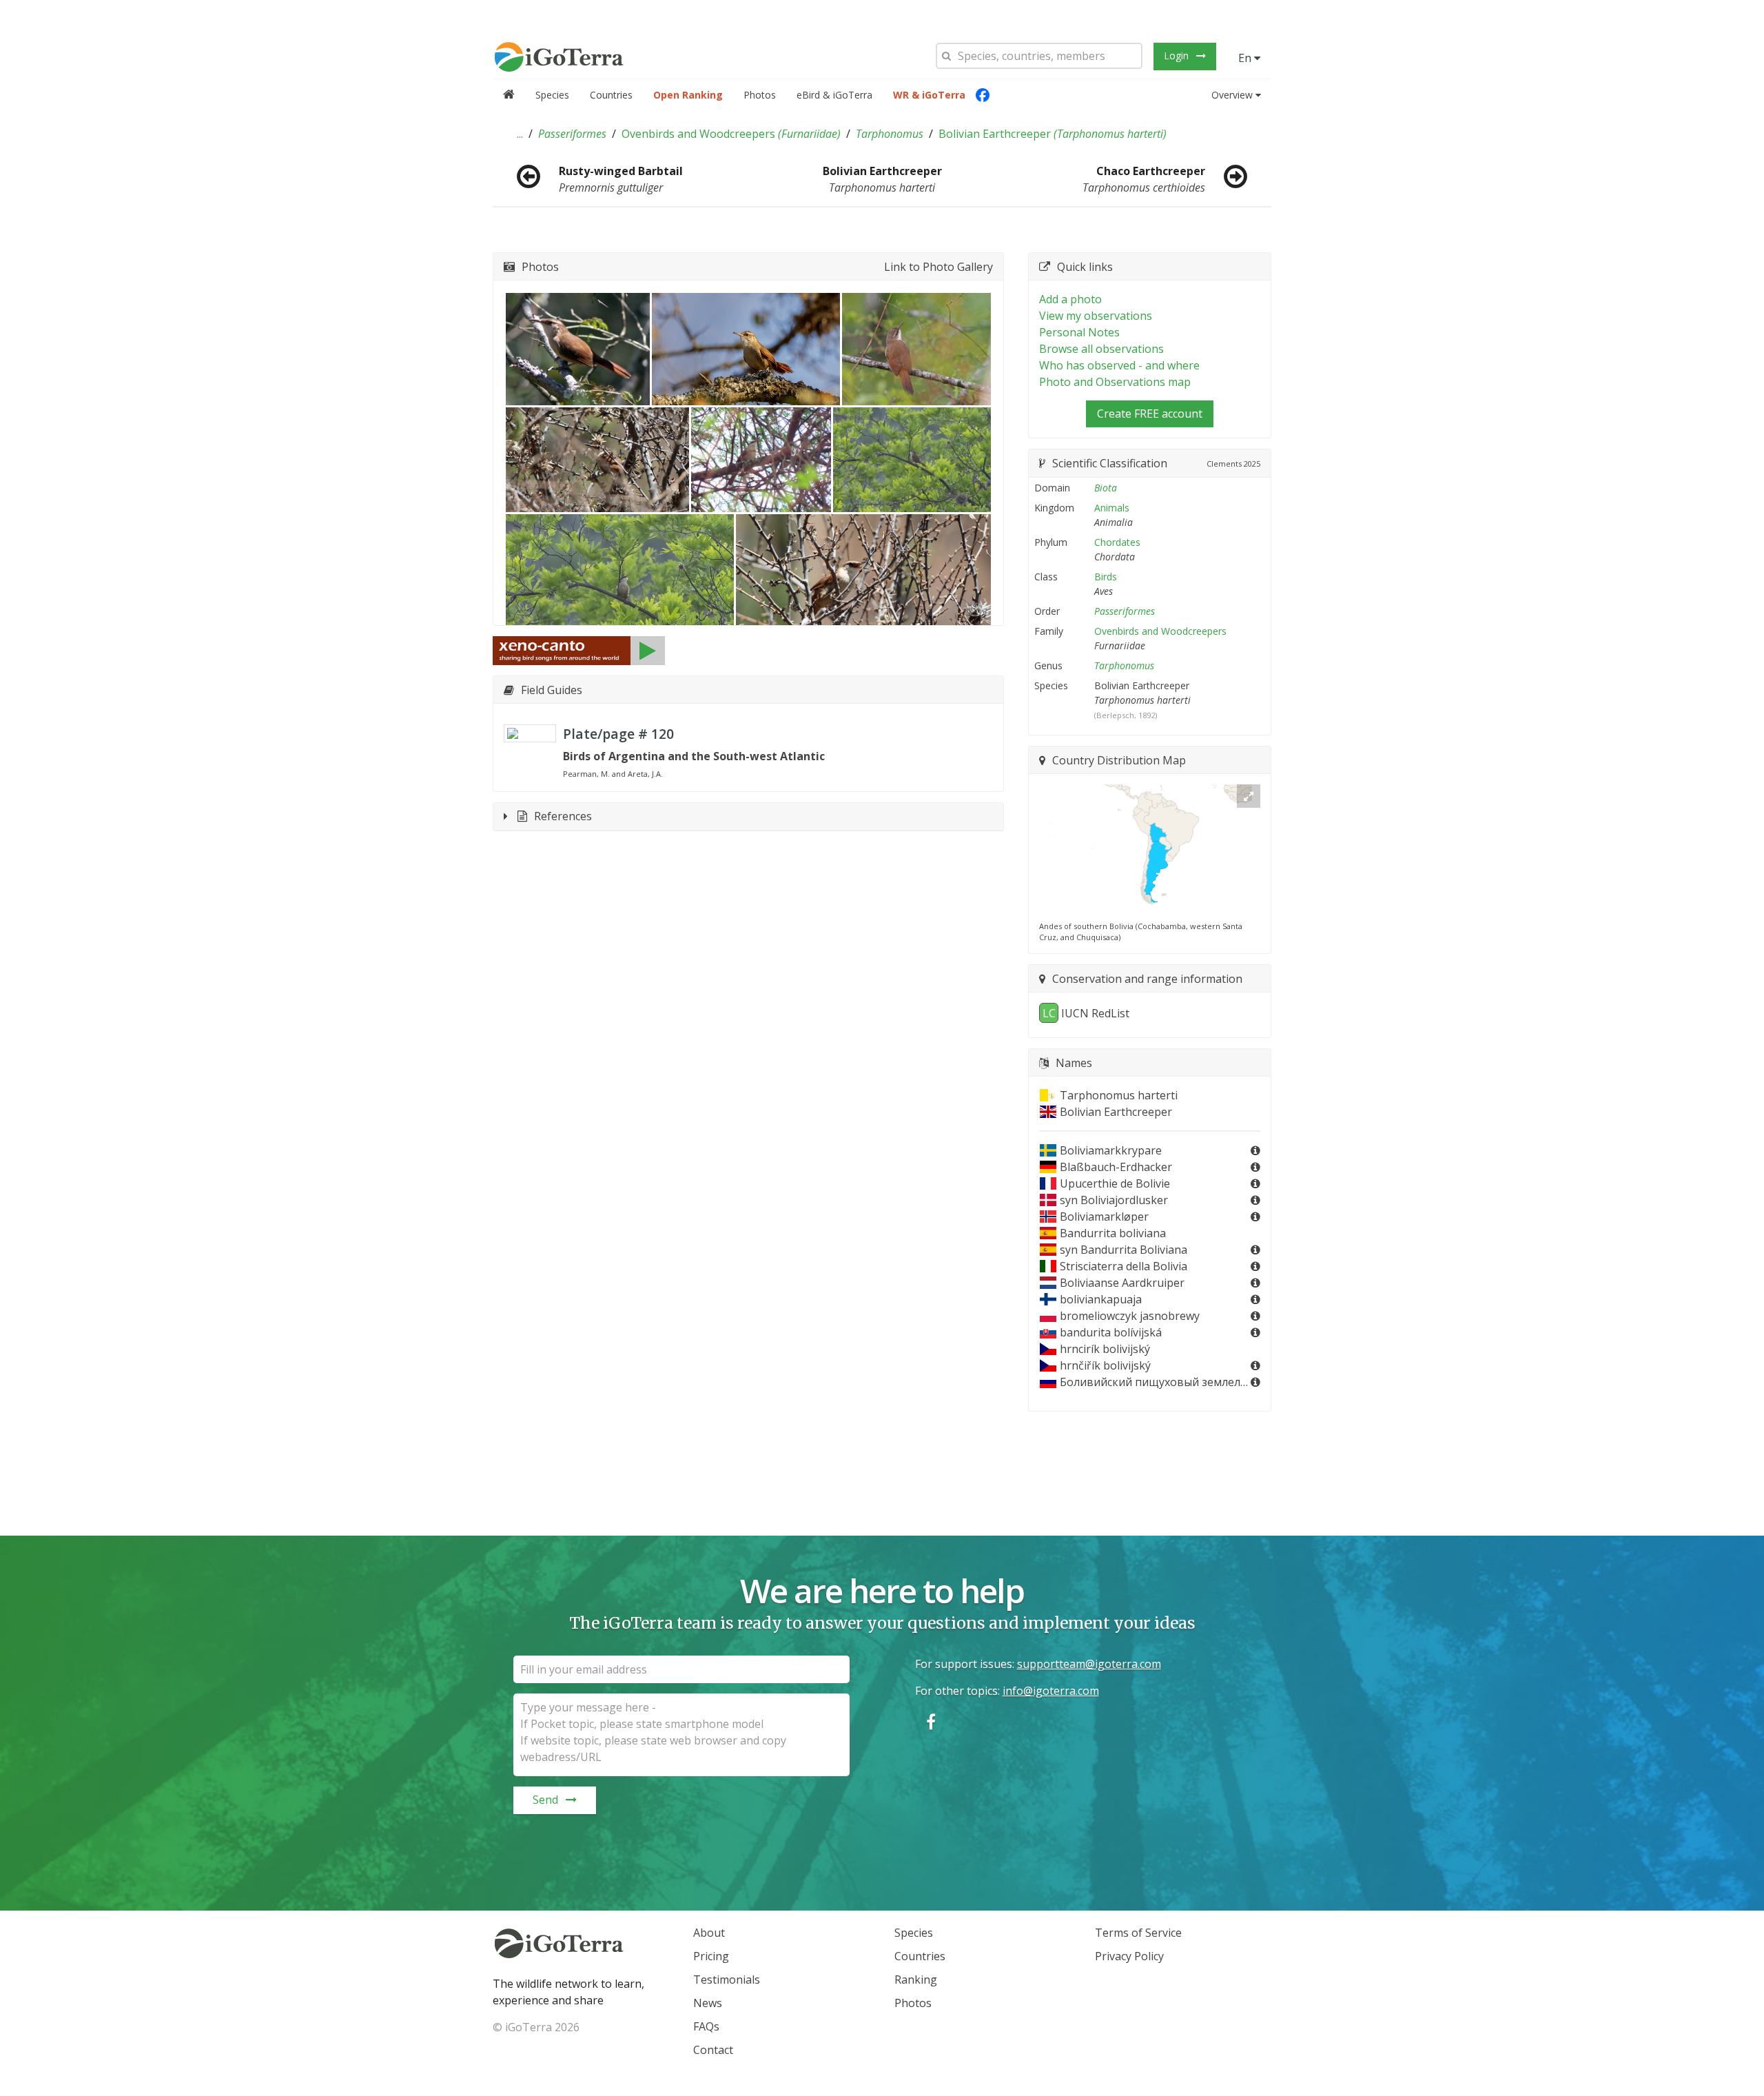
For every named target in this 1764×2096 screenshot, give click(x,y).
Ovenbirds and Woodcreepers (731, 134)
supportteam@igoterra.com (1089, 1664)
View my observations (1096, 316)
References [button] (563, 816)
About (709, 1933)
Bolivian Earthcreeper (1053, 134)
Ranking (916, 1980)
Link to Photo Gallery (939, 267)
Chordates (1117, 542)
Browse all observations (1101, 349)
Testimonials (727, 1980)
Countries (611, 95)
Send (545, 1800)
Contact (713, 2050)
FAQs (706, 2026)
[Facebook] (983, 95)
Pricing (711, 1956)
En (1246, 58)
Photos (760, 95)
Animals (1112, 508)
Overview (1232, 95)
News (708, 2003)
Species (552, 95)
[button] (520, 134)
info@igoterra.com (1051, 1691)
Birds (1106, 577)
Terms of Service (1138, 1933)
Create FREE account (1150, 414)
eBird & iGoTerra (834, 95)
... (520, 134)
